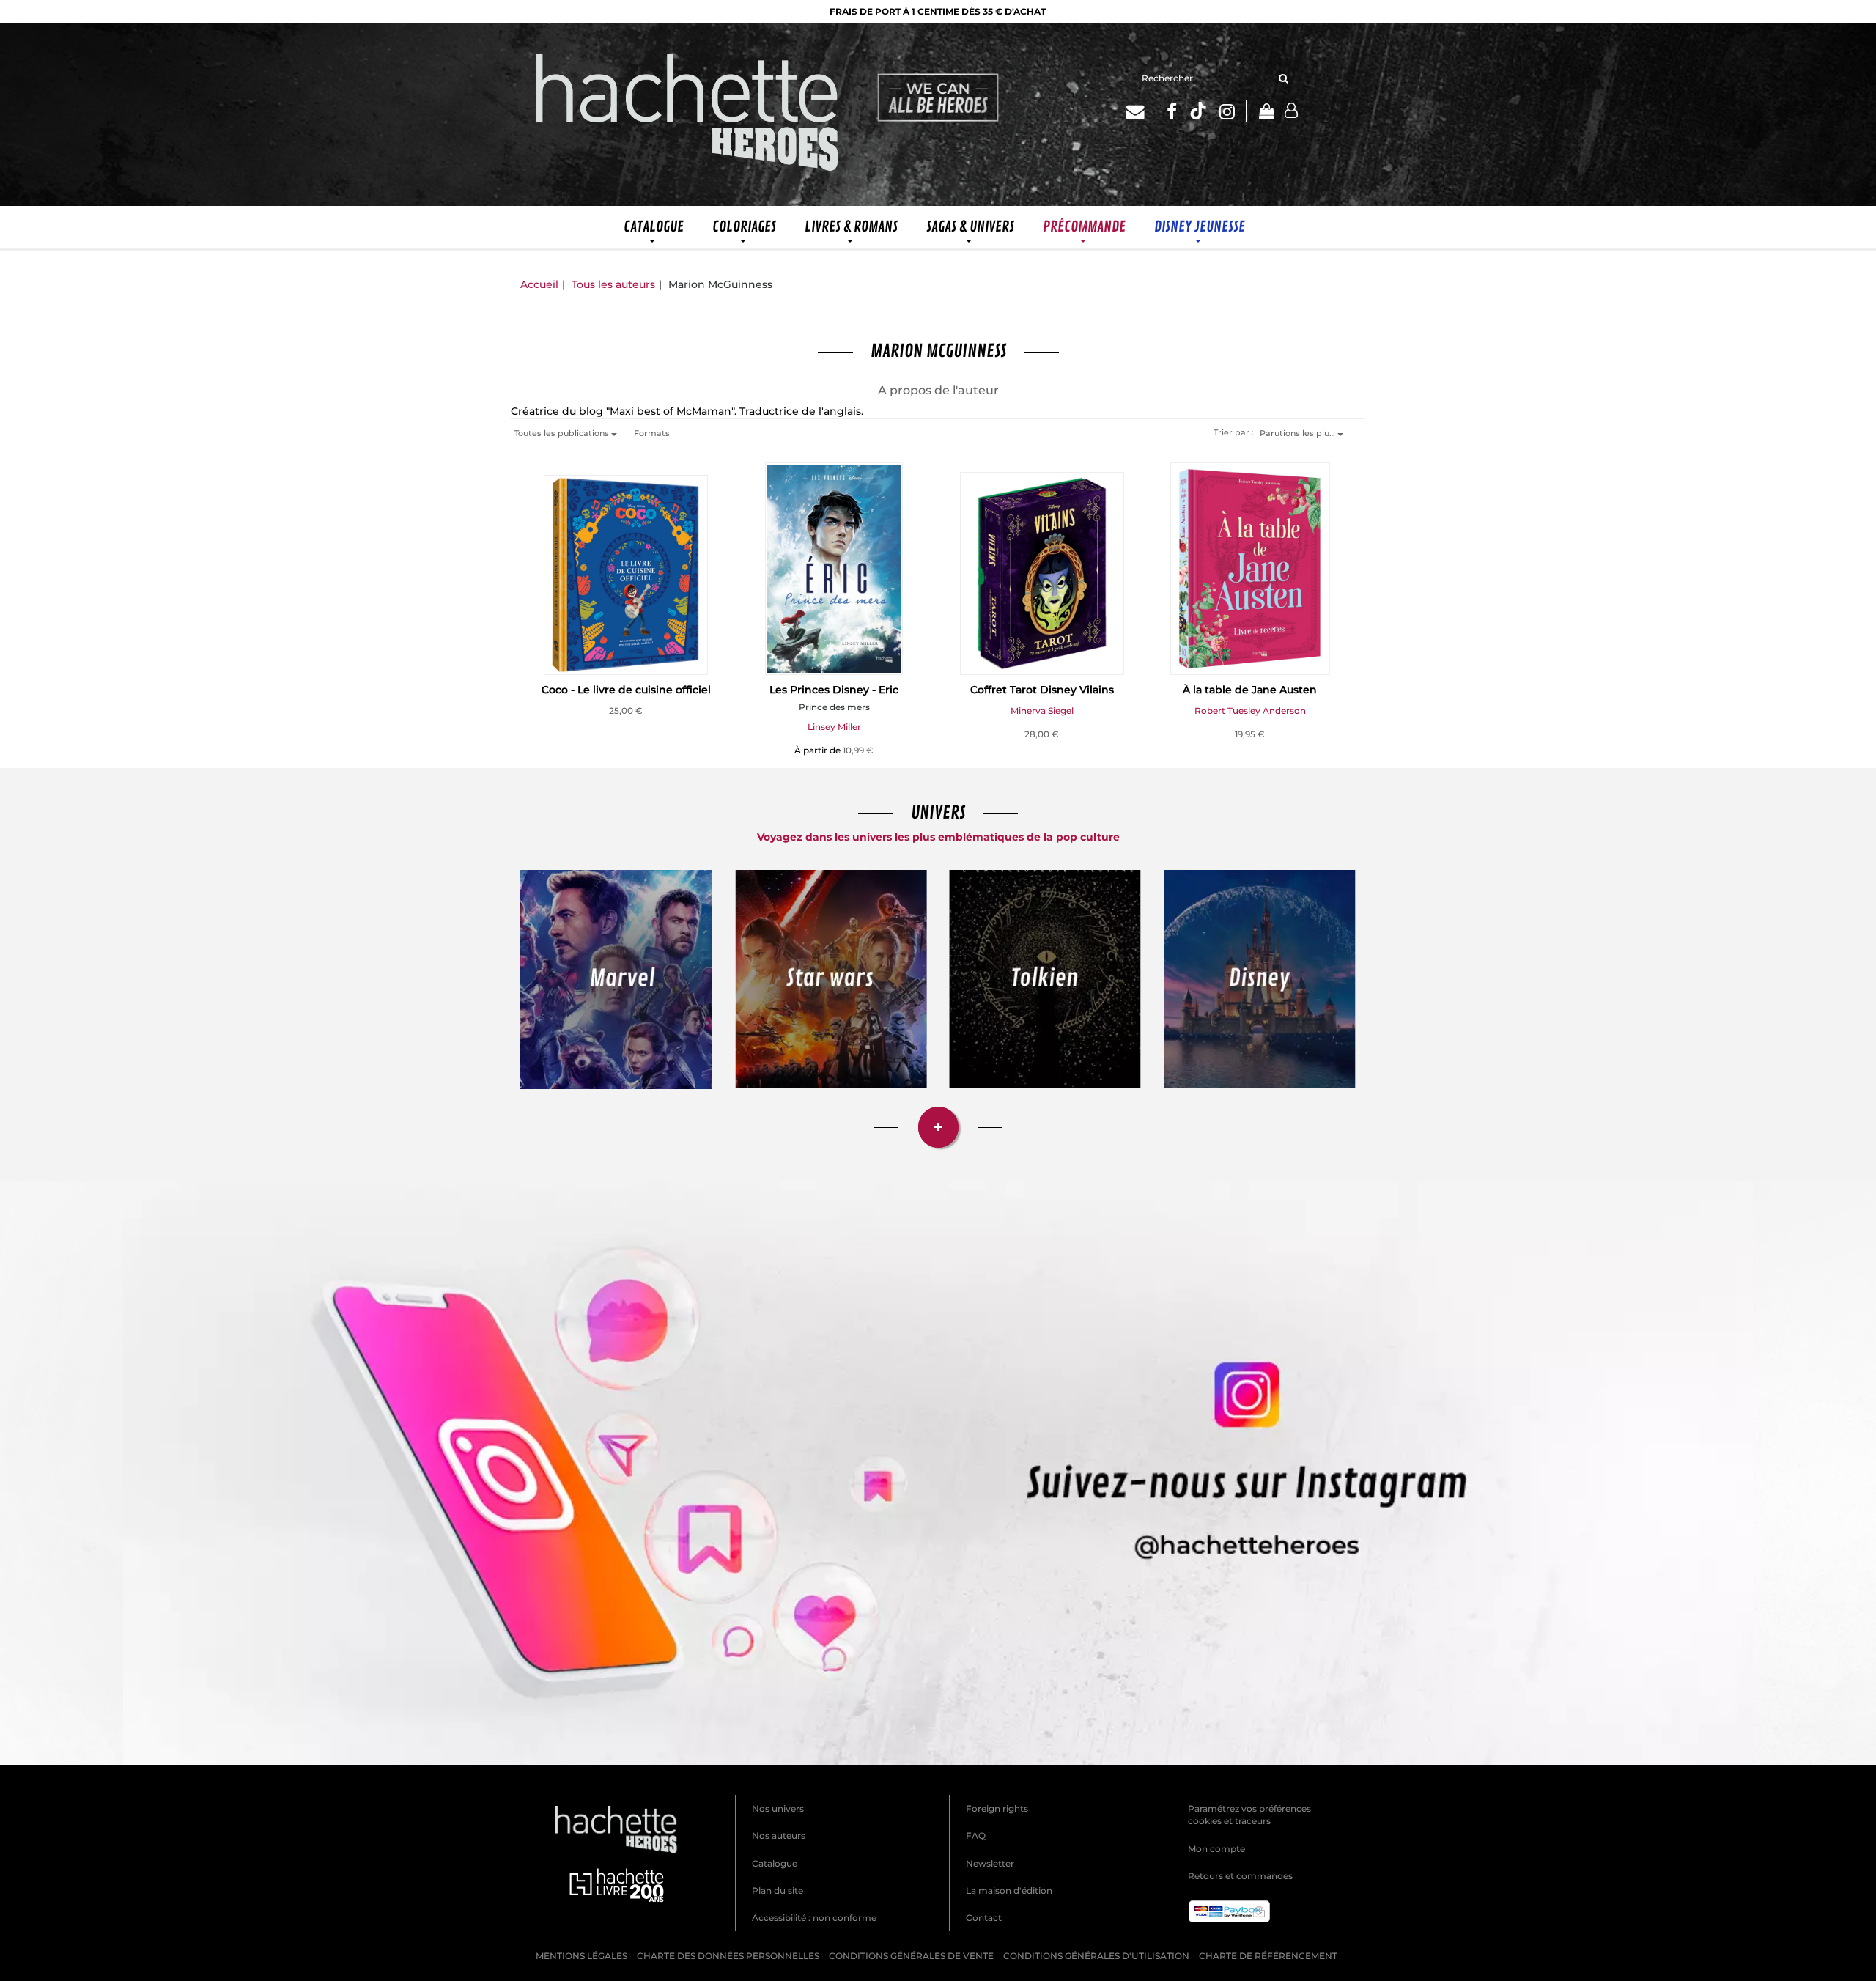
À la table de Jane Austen (1250, 690)
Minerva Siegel (1042, 711)
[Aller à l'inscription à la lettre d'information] (1141, 111)
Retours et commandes (1240, 1876)
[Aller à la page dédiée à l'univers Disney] (1260, 979)
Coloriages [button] (744, 227)
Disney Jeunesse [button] (1200, 227)
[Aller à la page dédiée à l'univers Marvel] (617, 980)
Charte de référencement (1268, 1956)
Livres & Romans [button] (851, 227)
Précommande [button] (1084, 227)
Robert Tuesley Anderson (1250, 711)
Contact (984, 1918)
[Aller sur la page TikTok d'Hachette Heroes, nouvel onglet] (1198, 111)
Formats (652, 433)
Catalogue (775, 1863)
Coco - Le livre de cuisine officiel (626, 690)
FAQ (976, 1836)
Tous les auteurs (613, 284)
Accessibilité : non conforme (814, 1918)
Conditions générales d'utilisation (1096, 1956)
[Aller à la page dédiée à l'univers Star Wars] (831, 979)
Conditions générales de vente (911, 1956)
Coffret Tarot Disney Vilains (1042, 690)
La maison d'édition (1009, 1890)
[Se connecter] (1291, 111)
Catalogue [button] (654, 227)
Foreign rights (997, 1808)
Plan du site (778, 1890)
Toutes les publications (563, 433)
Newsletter (990, 1863)
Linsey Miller (834, 727)
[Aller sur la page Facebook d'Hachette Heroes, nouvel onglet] (1172, 111)
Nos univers (778, 1808)
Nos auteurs (779, 1836)
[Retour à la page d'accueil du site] (688, 114)
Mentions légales (581, 1956)
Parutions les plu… (1299, 433)
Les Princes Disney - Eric (834, 690)
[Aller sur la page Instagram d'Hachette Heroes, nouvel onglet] (1233, 111)
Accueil (539, 284)
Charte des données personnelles (728, 1956)
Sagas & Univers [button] (970, 227)
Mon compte (1216, 1849)
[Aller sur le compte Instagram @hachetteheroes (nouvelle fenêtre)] (938, 1473)
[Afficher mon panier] (1266, 112)
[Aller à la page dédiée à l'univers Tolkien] (1045, 979)
